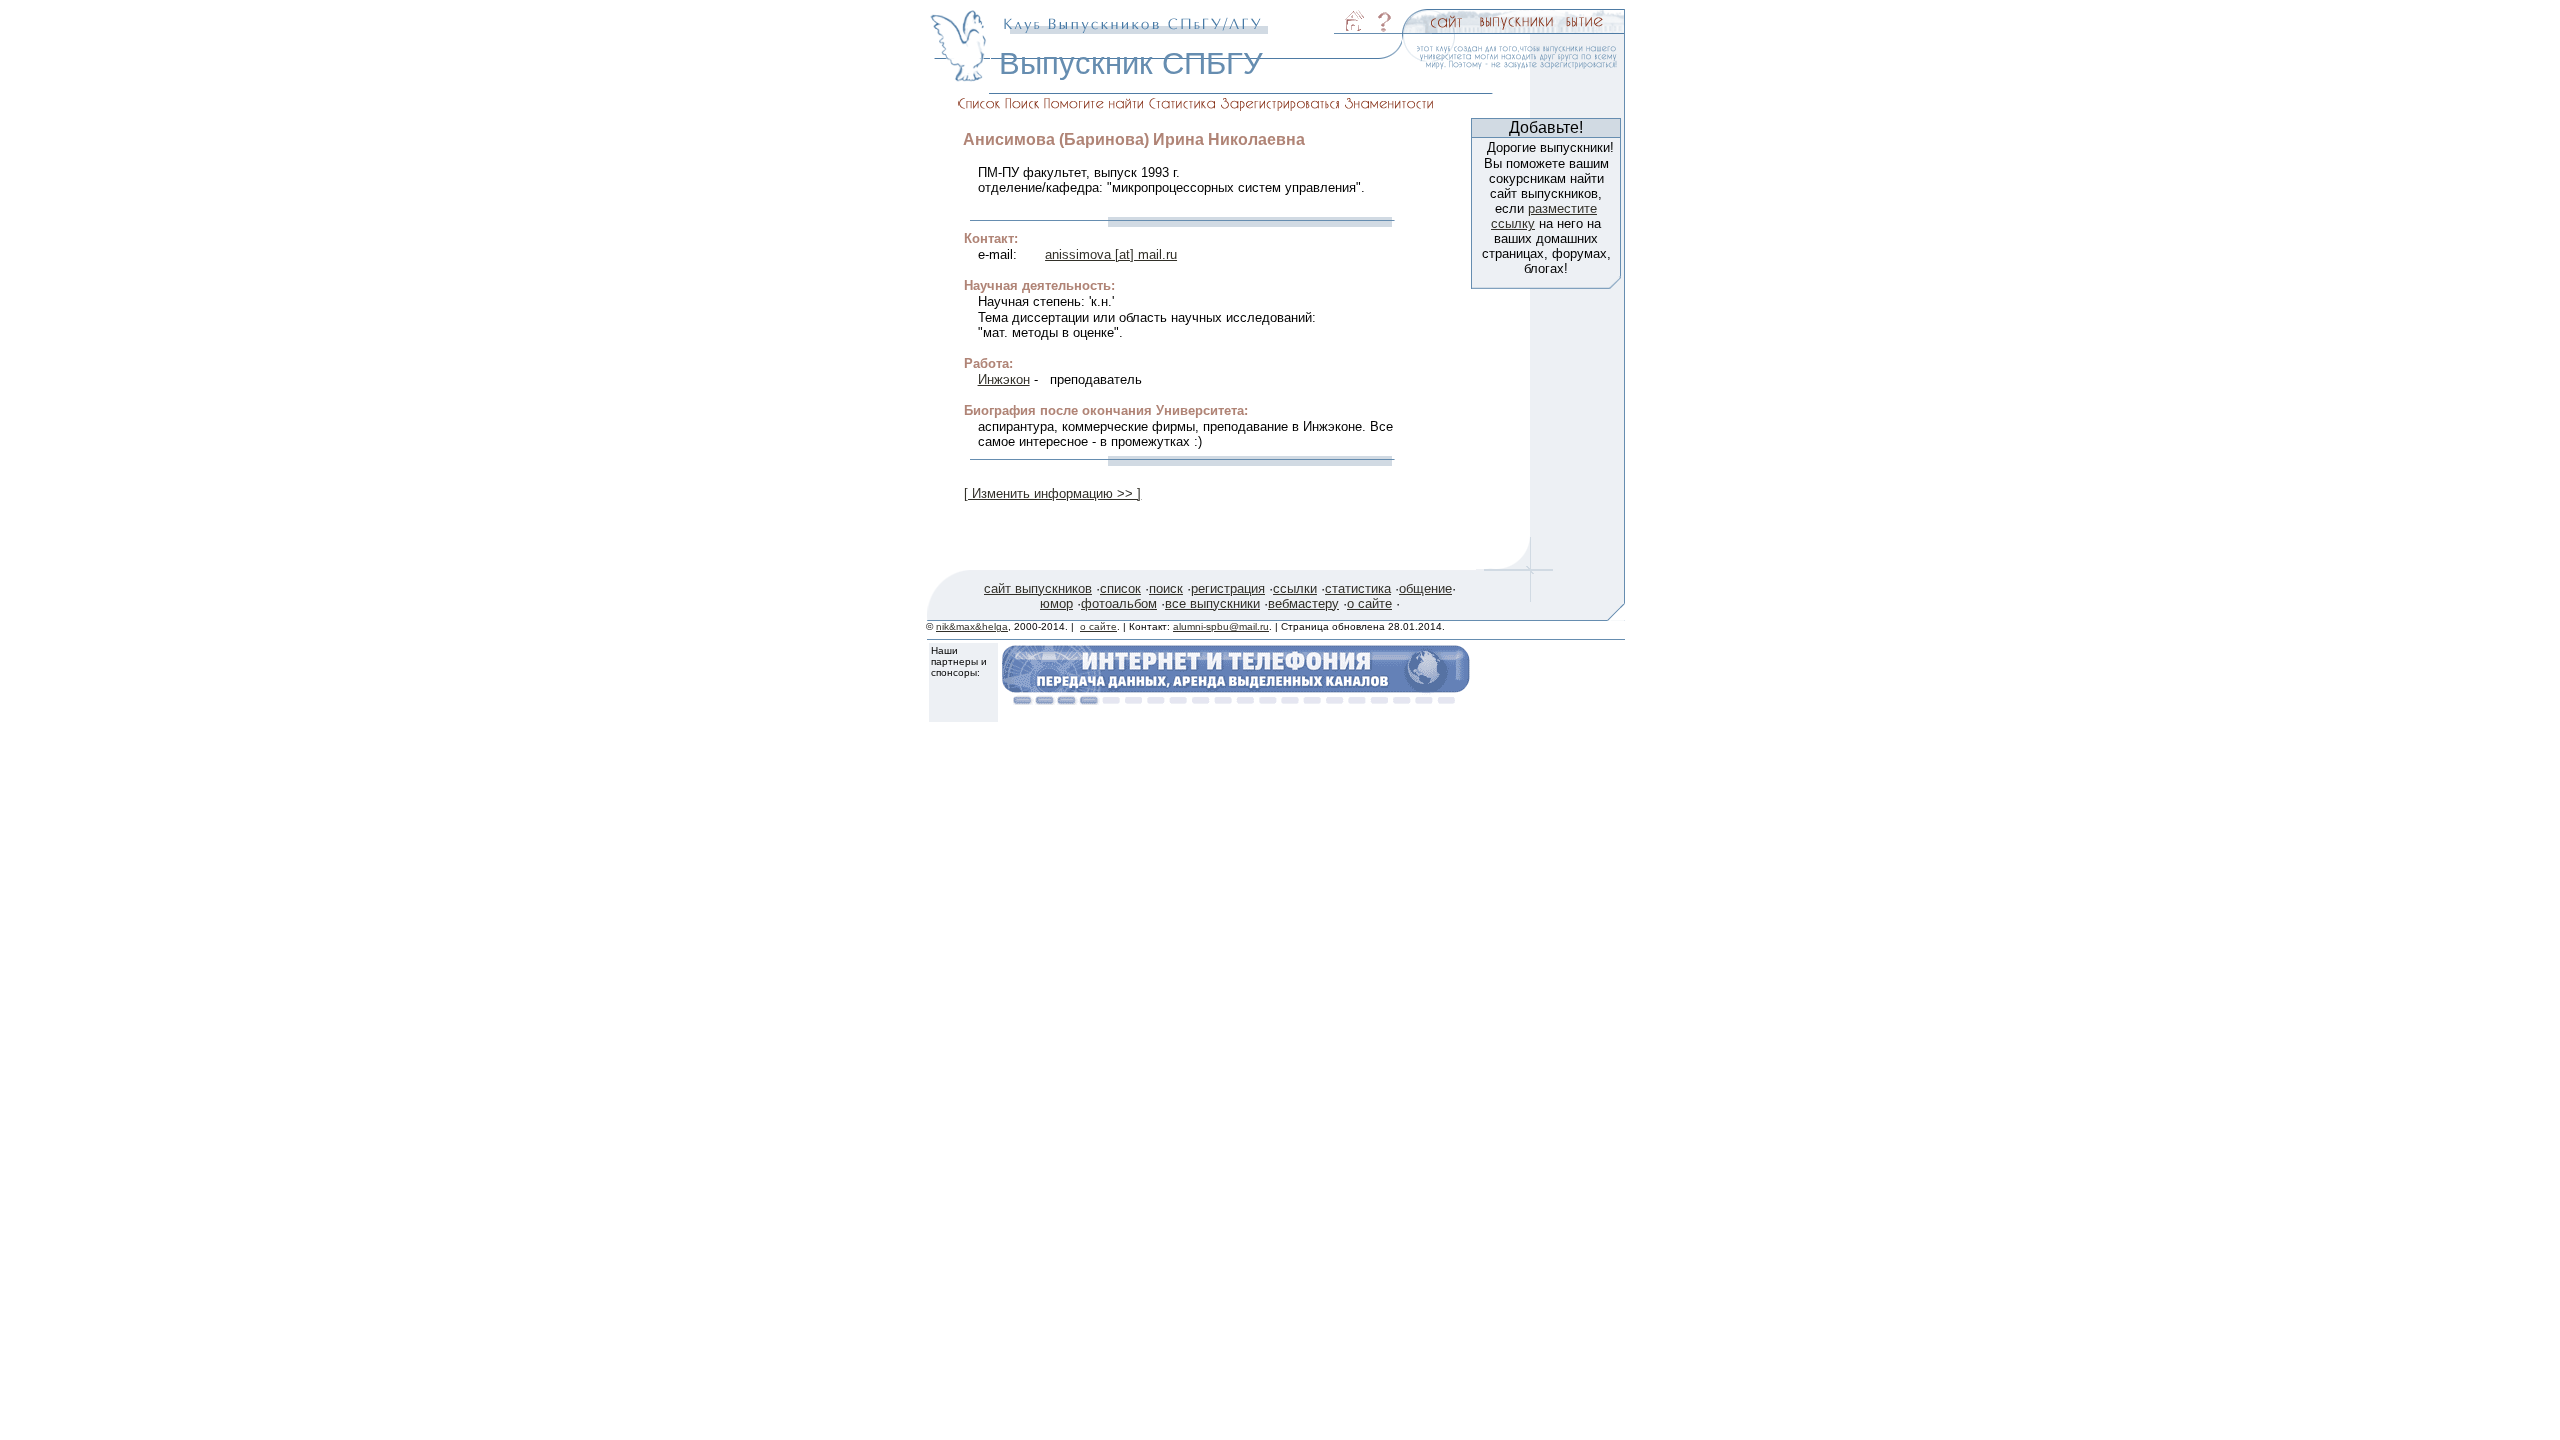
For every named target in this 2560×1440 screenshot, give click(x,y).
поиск (1166, 588)
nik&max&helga (972, 626)
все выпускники (1212, 603)
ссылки (1295, 588)
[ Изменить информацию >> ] (1052, 493)
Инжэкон (1004, 379)
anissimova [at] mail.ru (1111, 254)
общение (1425, 588)
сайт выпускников (1038, 588)
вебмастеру (1303, 603)
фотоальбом (1119, 603)
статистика (1358, 588)
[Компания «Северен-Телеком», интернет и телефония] (1236, 699)
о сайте (1369, 603)
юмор (1056, 603)
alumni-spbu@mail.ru (1221, 626)
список (1120, 588)
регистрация (1228, 588)
